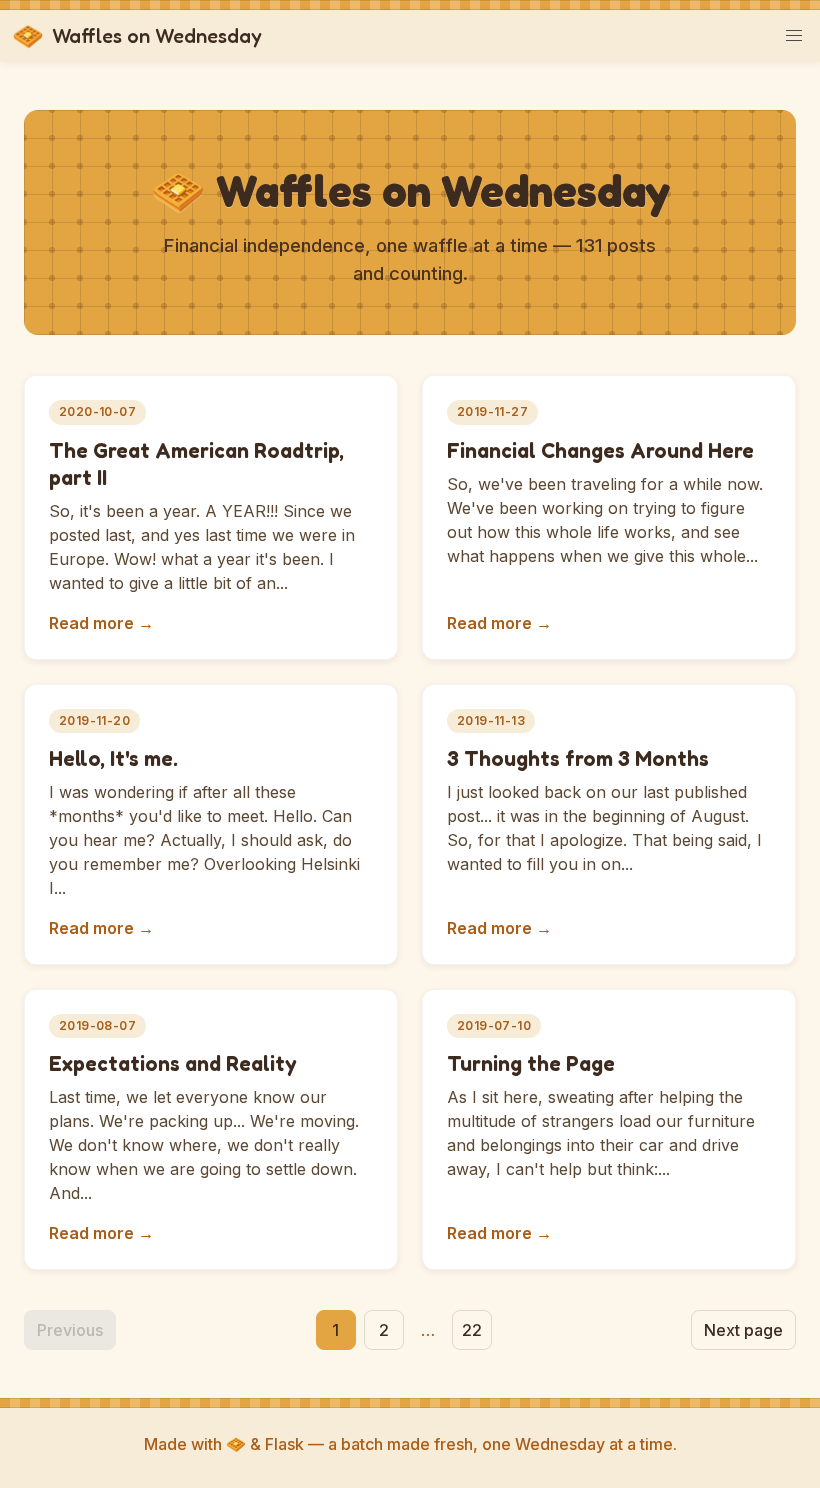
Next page (743, 1330)
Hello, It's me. (113, 758)
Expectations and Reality (173, 1063)
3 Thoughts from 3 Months (578, 758)
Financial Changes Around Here (600, 450)
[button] (794, 36)
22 (472, 1330)
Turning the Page (531, 1063)
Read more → (101, 623)
